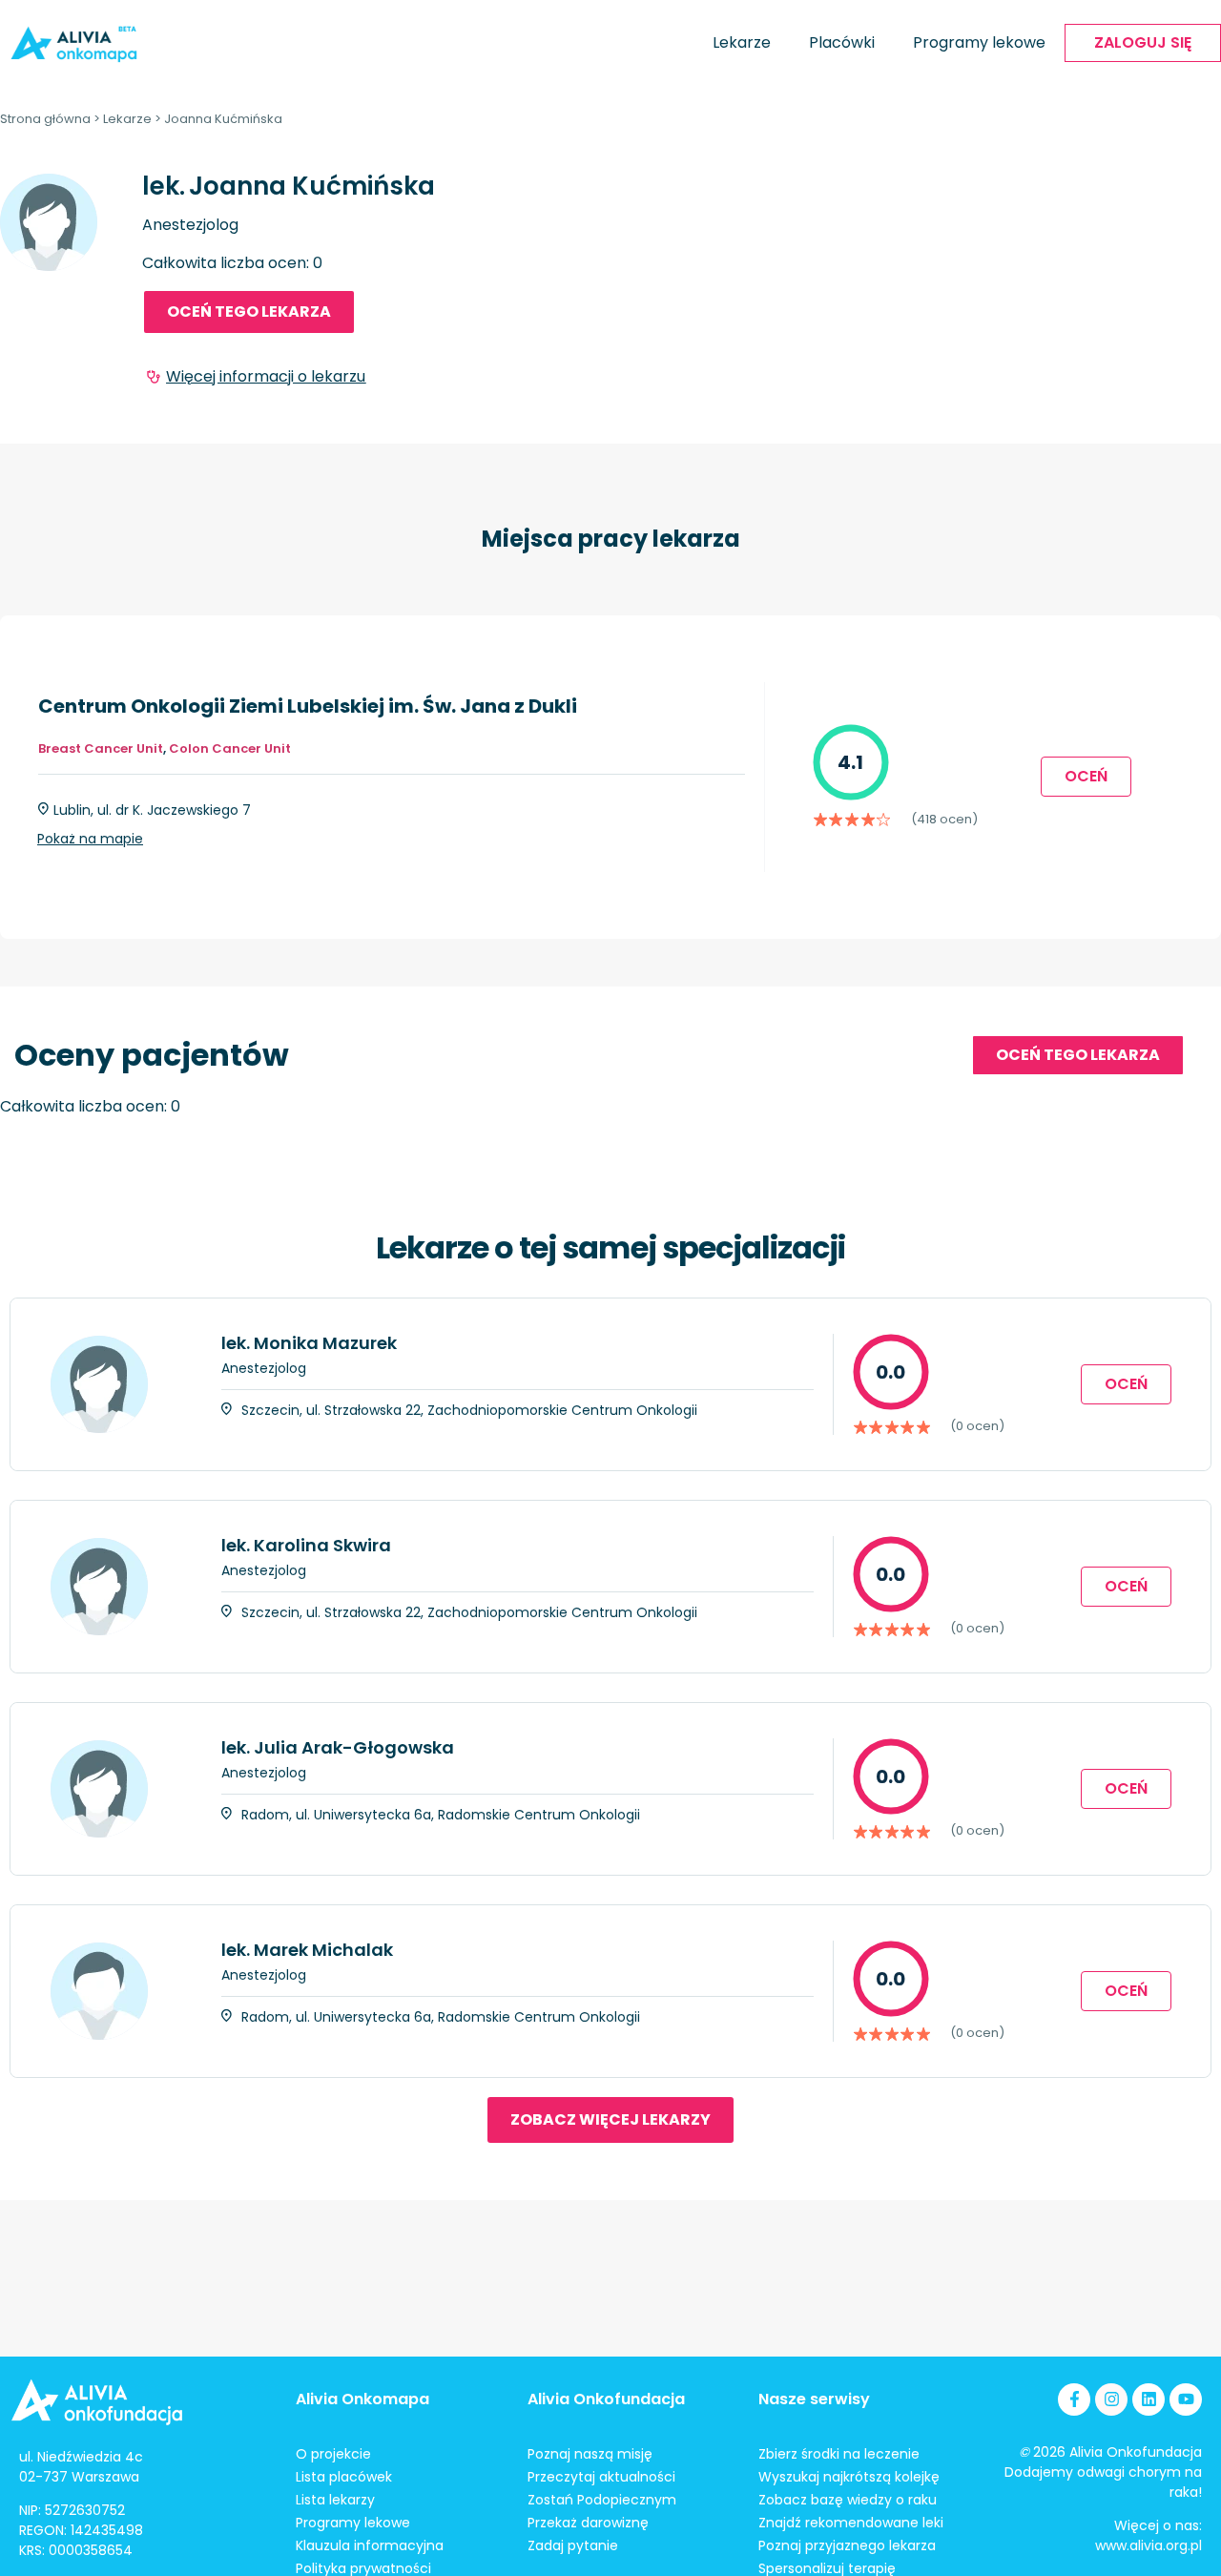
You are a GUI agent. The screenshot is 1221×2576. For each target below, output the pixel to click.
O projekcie (333, 2454)
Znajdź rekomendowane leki (851, 2523)
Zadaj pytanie (573, 2545)
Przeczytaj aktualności (601, 2477)
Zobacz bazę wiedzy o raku (848, 2500)
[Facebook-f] (1074, 2399)
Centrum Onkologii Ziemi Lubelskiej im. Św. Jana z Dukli (308, 706)
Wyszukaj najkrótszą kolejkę (849, 2477)
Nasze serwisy (814, 2399)
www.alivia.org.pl (1149, 2545)
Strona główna (45, 119)
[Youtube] (1186, 2399)
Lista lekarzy (335, 2500)
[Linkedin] (1149, 2399)
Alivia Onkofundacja (606, 2399)
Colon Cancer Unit (230, 748)
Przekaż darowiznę (588, 2523)
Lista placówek (344, 2477)
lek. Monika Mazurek (309, 1343)
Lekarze (742, 42)
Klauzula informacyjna (370, 2545)
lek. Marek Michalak (307, 1950)
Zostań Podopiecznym (602, 2500)
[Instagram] (1111, 2399)
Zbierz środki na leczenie (839, 2454)
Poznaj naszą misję (590, 2454)
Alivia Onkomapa (362, 2399)
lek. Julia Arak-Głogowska (338, 1747)
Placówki (842, 42)
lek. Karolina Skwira (306, 1545)
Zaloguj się (1143, 42)
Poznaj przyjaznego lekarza (847, 2545)
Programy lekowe (979, 42)
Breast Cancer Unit (101, 748)
